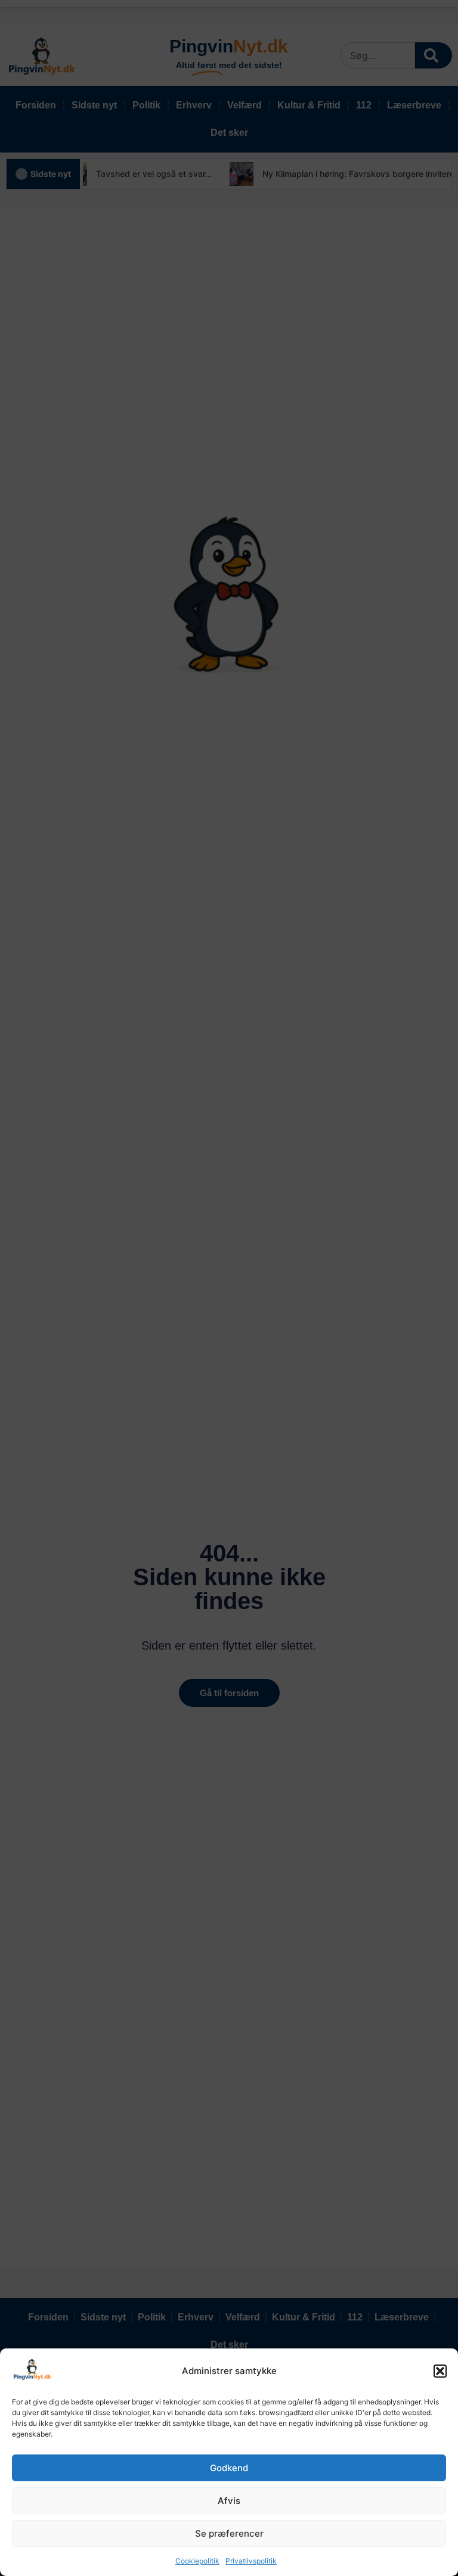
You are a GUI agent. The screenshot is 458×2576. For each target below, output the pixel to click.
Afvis (229, 2501)
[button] (440, 2371)
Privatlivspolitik (251, 2561)
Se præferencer (229, 2533)
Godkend (229, 2468)
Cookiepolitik (197, 2561)
